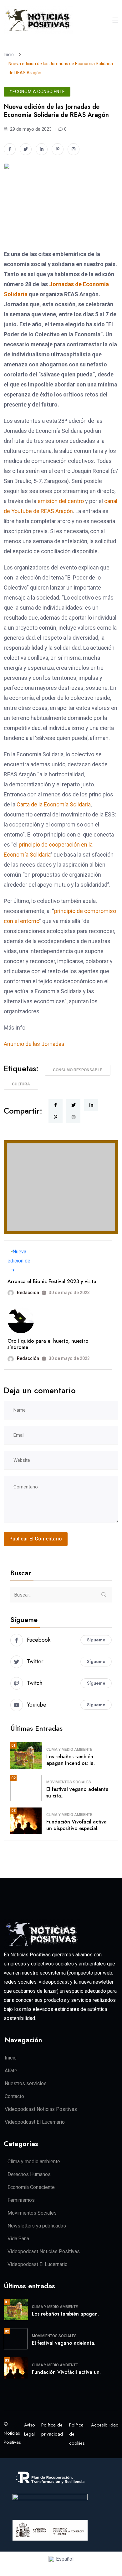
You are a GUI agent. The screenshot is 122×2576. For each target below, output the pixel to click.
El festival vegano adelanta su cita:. (77, 1792)
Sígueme (96, 1640)
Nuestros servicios (26, 2083)
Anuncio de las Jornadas (34, 1044)
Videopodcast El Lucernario (35, 2122)
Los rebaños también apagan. (65, 2314)
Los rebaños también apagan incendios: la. (71, 1760)
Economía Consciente (31, 2187)
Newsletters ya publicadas (37, 2226)
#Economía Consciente (37, 92)
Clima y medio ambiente (69, 1750)
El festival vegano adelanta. (64, 2343)
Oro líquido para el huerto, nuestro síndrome (48, 1344)
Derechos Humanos (29, 2174)
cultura (21, 1084)
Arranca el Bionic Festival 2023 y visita (52, 1281)
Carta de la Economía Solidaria (54, 804)
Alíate (11, 2071)
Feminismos (21, 2200)
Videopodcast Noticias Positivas (41, 2109)
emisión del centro (61, 501)
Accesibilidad (105, 2425)
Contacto (14, 2096)
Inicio (10, 55)
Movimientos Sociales (69, 1782)
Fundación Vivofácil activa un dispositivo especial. (76, 1825)
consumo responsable (78, 1070)
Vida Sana (18, 2239)
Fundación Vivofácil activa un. (66, 2372)
